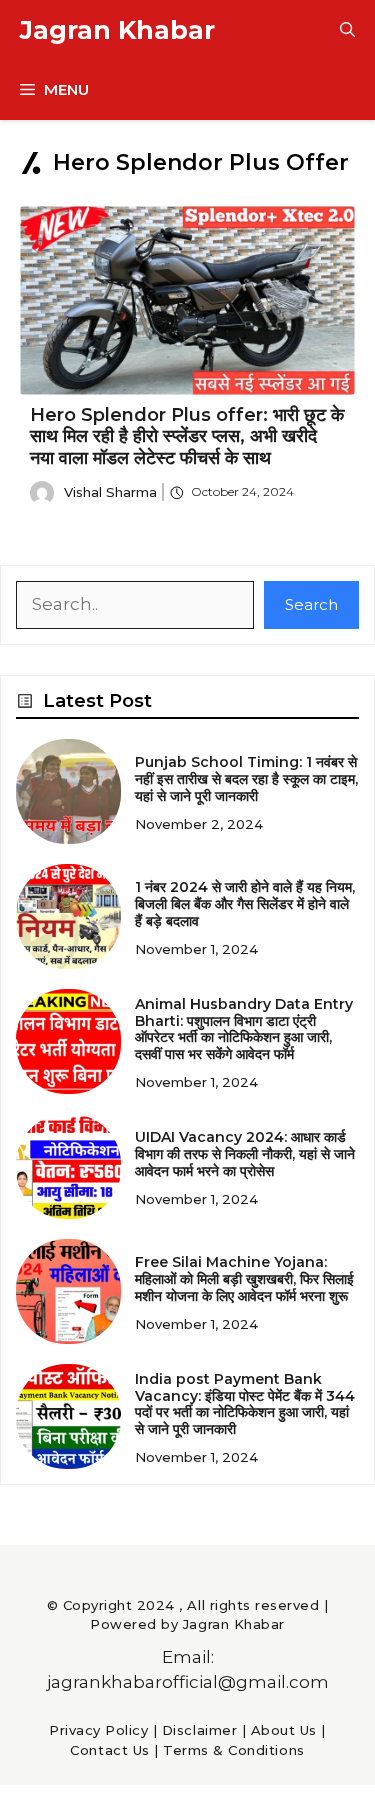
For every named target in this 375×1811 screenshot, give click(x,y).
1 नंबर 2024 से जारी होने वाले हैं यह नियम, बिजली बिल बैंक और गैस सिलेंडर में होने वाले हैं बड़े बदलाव (245, 904)
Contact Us (109, 1750)
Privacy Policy (98, 1730)
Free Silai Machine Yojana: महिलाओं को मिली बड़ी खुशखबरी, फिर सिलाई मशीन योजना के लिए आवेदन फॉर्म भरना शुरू (244, 1279)
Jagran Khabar (117, 30)
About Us (284, 1730)
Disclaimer (199, 1730)
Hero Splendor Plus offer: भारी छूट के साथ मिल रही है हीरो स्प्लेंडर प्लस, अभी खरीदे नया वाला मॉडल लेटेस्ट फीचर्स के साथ (187, 436)
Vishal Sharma (110, 492)
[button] (347, 30)
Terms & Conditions (233, 1750)
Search (311, 604)
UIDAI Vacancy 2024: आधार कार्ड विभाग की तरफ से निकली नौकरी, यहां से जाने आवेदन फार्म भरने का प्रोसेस (245, 1154)
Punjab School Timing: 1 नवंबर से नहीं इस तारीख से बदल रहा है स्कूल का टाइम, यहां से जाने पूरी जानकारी (246, 779)
